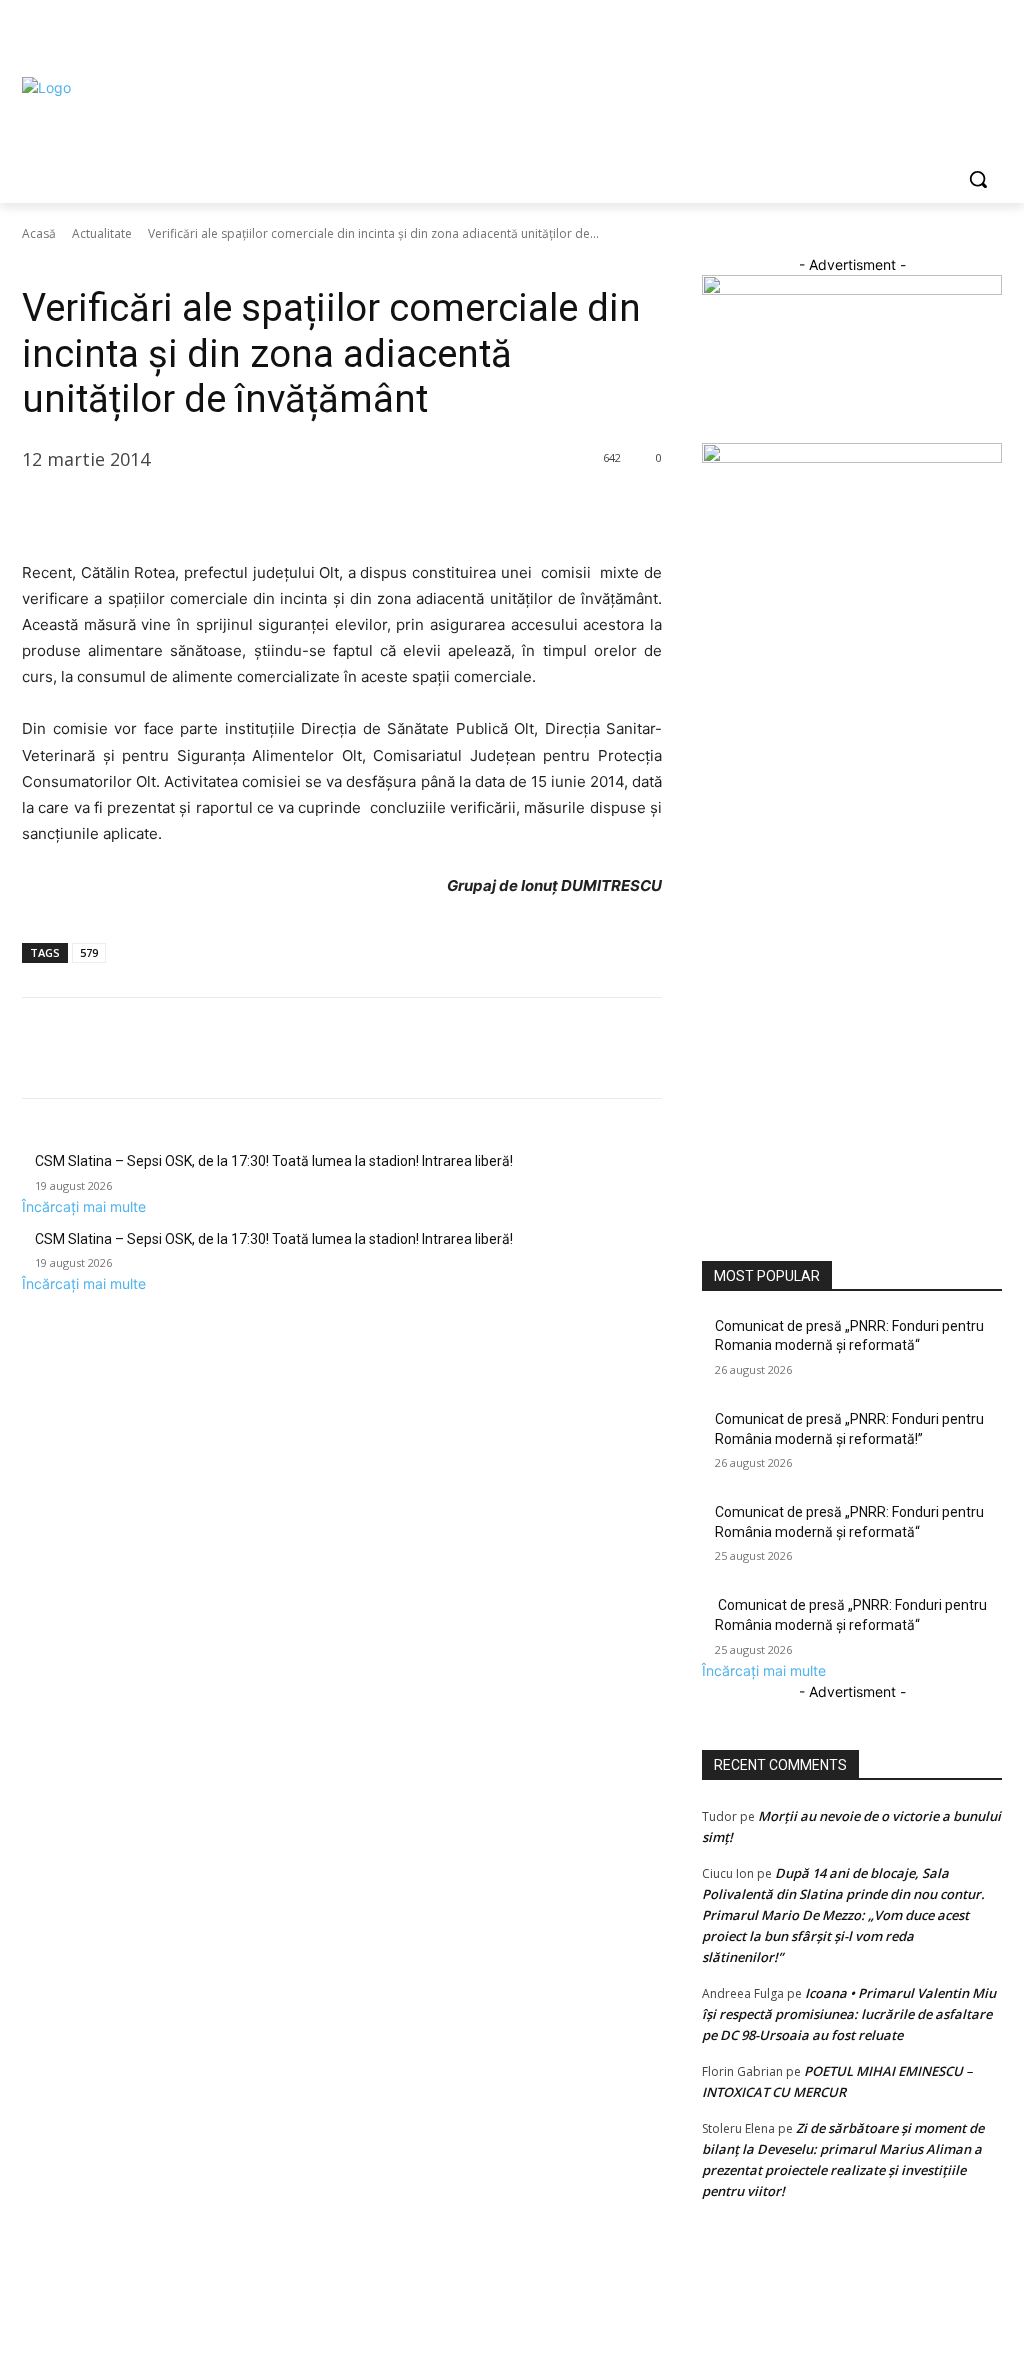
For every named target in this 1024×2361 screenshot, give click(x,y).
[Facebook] (879, 35)
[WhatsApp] (180, 510)
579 (89, 952)
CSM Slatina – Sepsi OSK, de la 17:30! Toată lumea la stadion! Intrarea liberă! (274, 1161)
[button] (978, 179)
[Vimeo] (962, 35)
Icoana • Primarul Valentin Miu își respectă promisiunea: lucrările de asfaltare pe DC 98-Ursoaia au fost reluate (849, 2014)
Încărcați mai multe (84, 1206)
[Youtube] (990, 35)
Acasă (39, 233)
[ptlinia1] (852, 289)
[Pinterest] (134, 510)
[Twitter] (935, 35)
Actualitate (102, 233)
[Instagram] (907, 35)
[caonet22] (852, 457)
